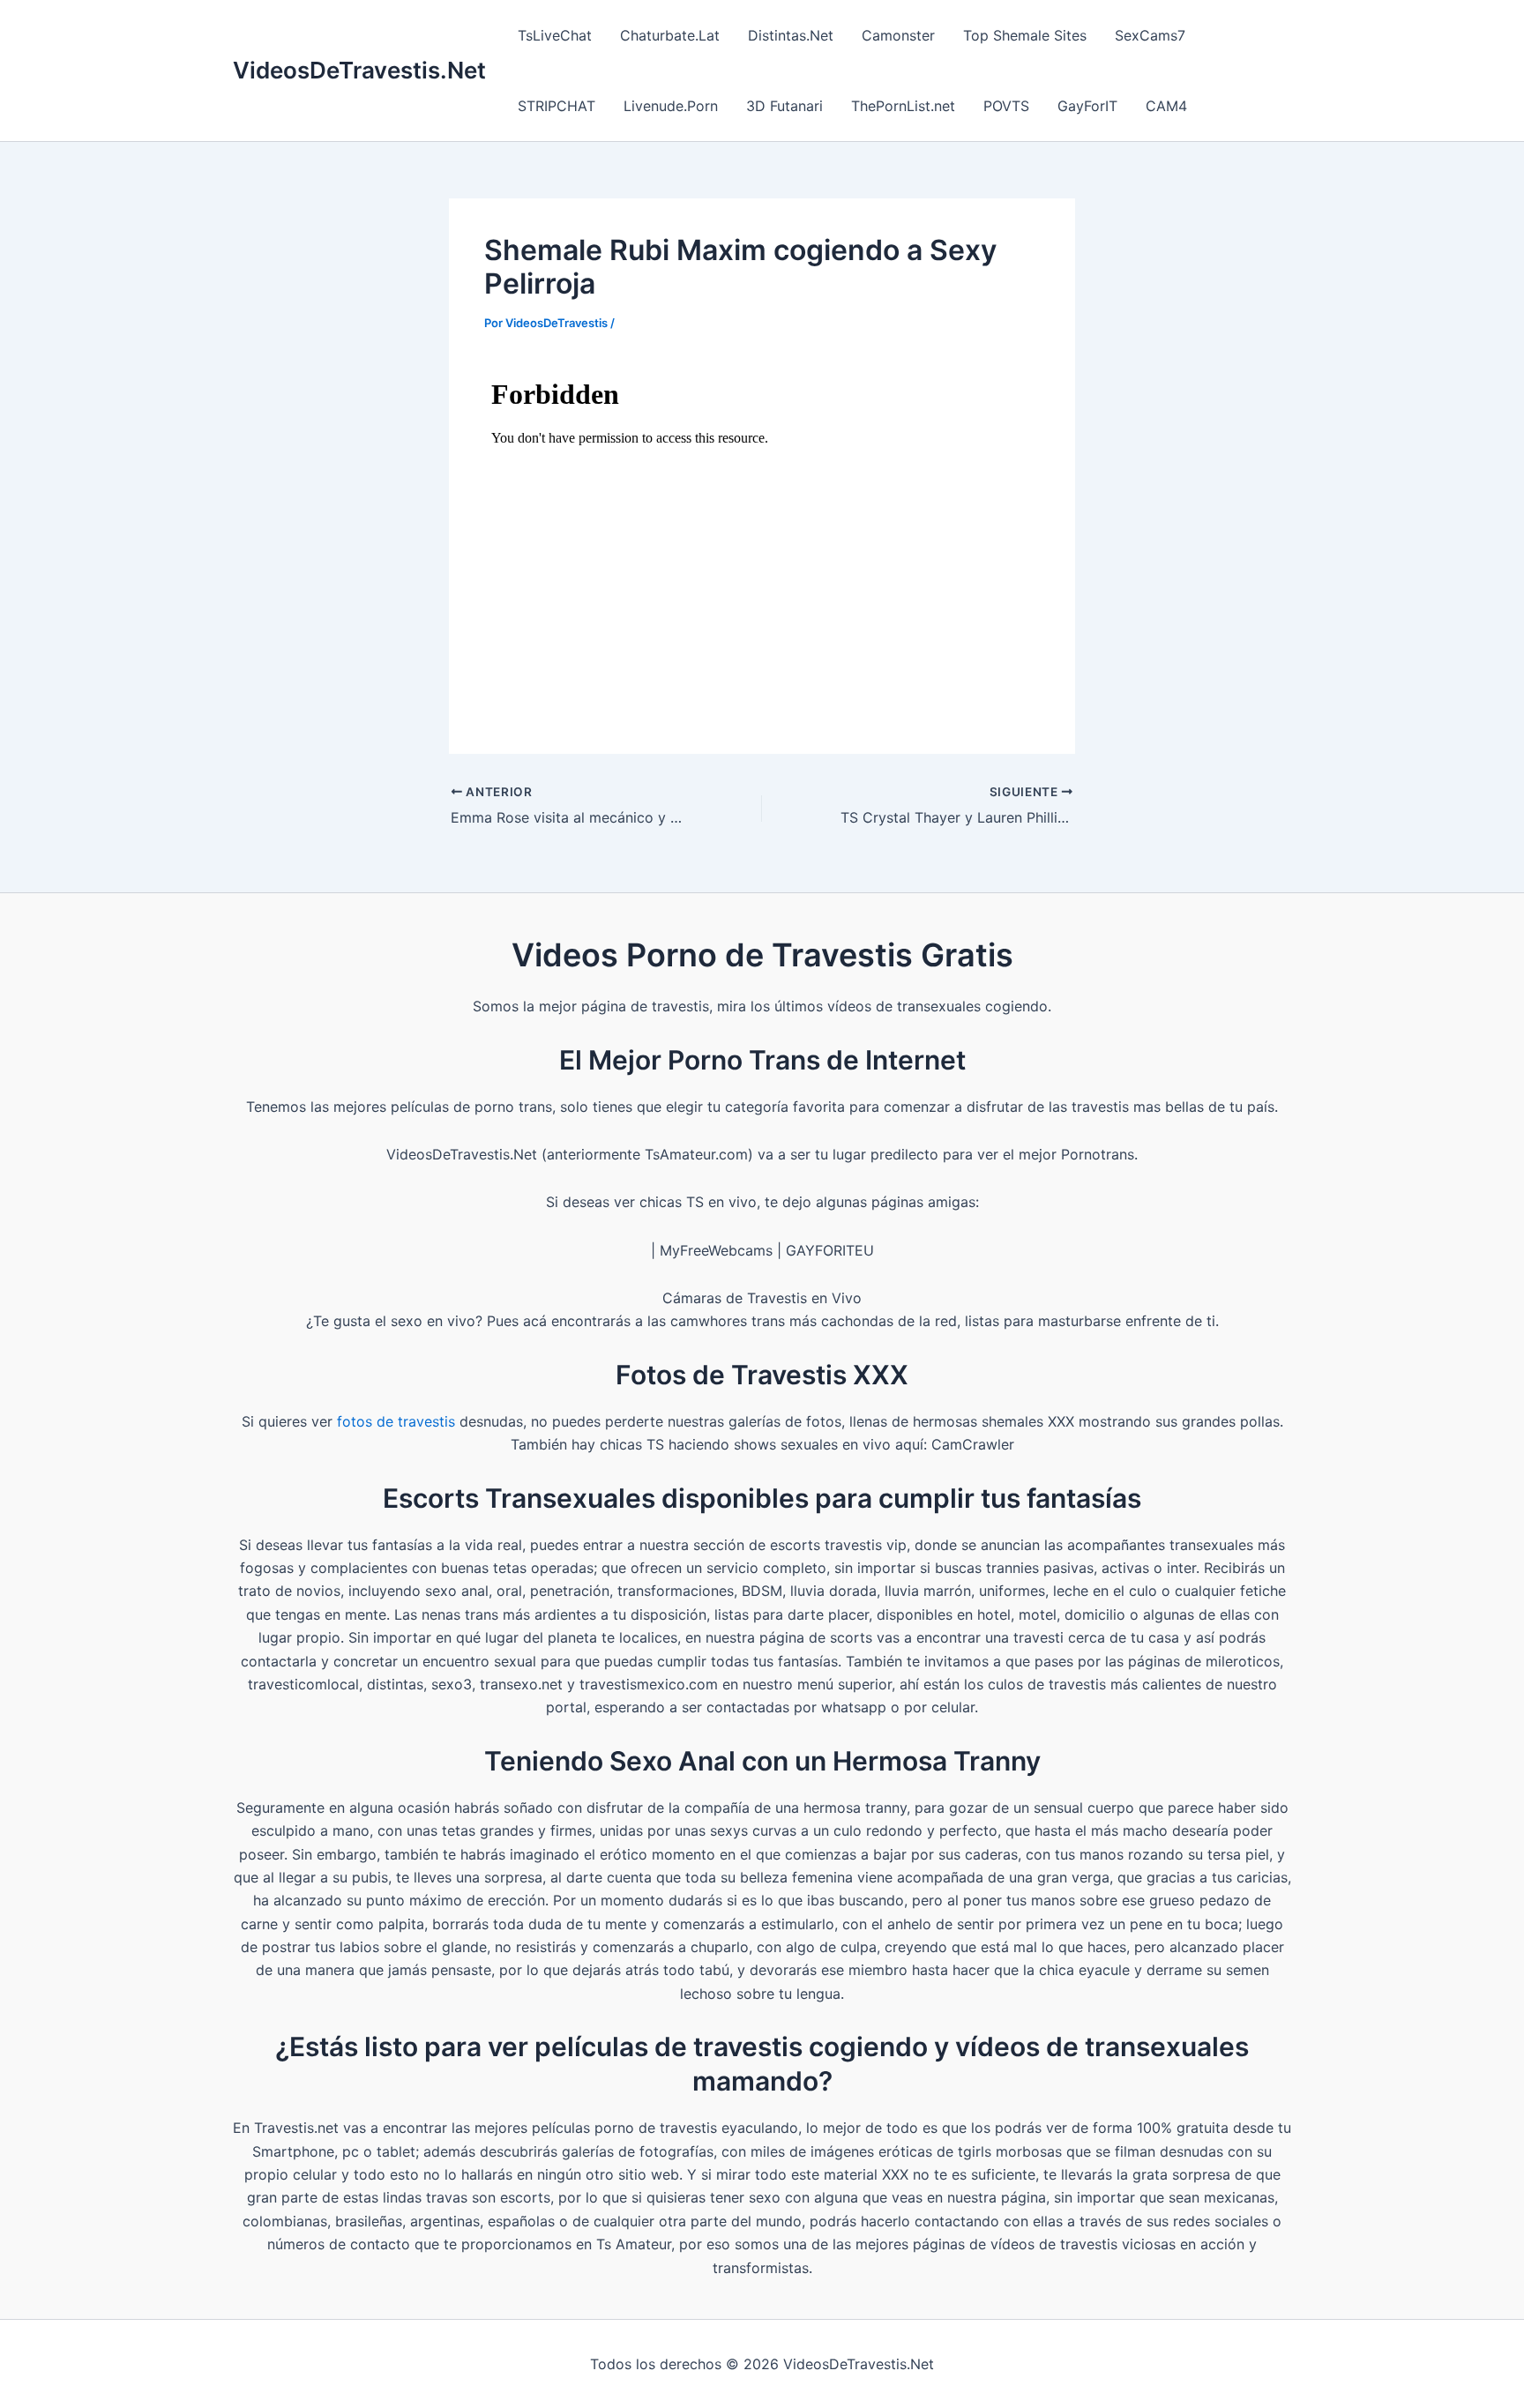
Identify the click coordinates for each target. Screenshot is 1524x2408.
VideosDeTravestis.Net (359, 70)
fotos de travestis (396, 1421)
